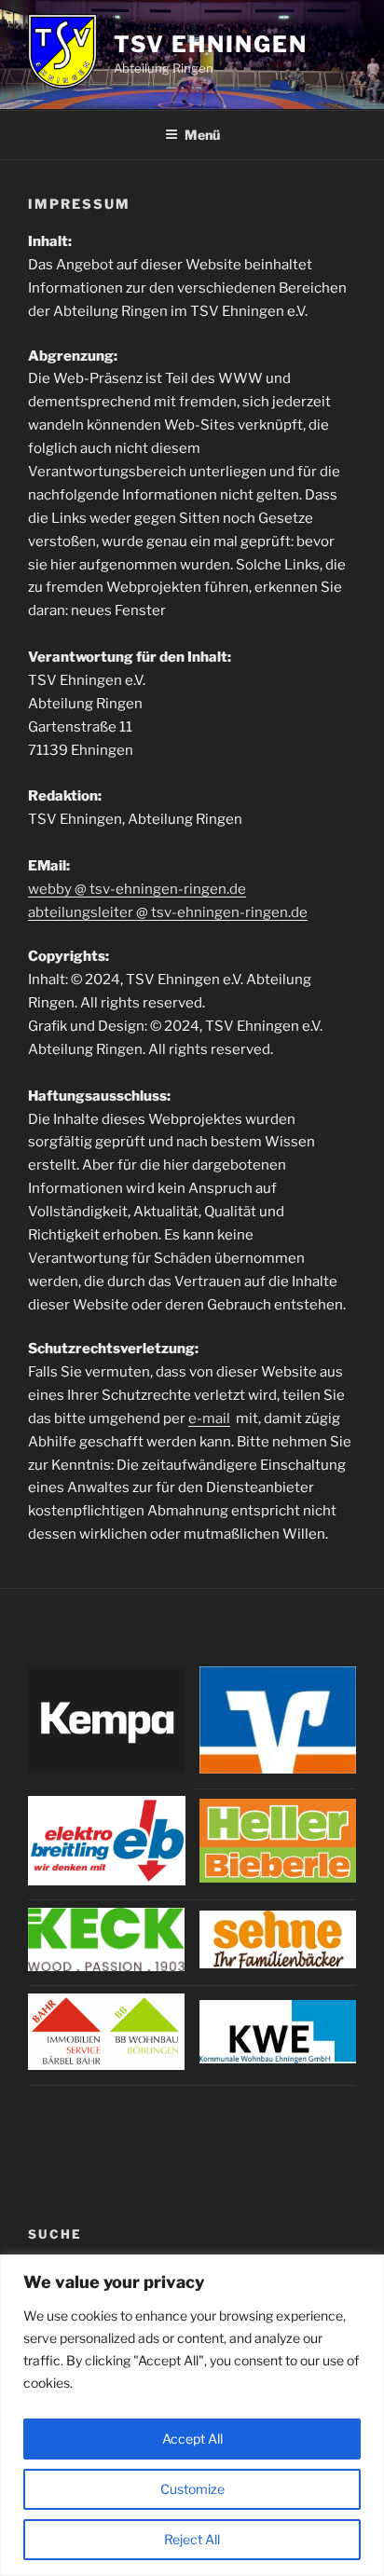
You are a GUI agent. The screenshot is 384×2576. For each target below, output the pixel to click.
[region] (192, 2415)
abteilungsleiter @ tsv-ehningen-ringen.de (168, 912)
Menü (202, 135)
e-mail (209, 1418)
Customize (192, 2489)
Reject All (192, 2539)
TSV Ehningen (211, 44)
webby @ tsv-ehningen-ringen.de (137, 889)
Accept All (192, 2439)
